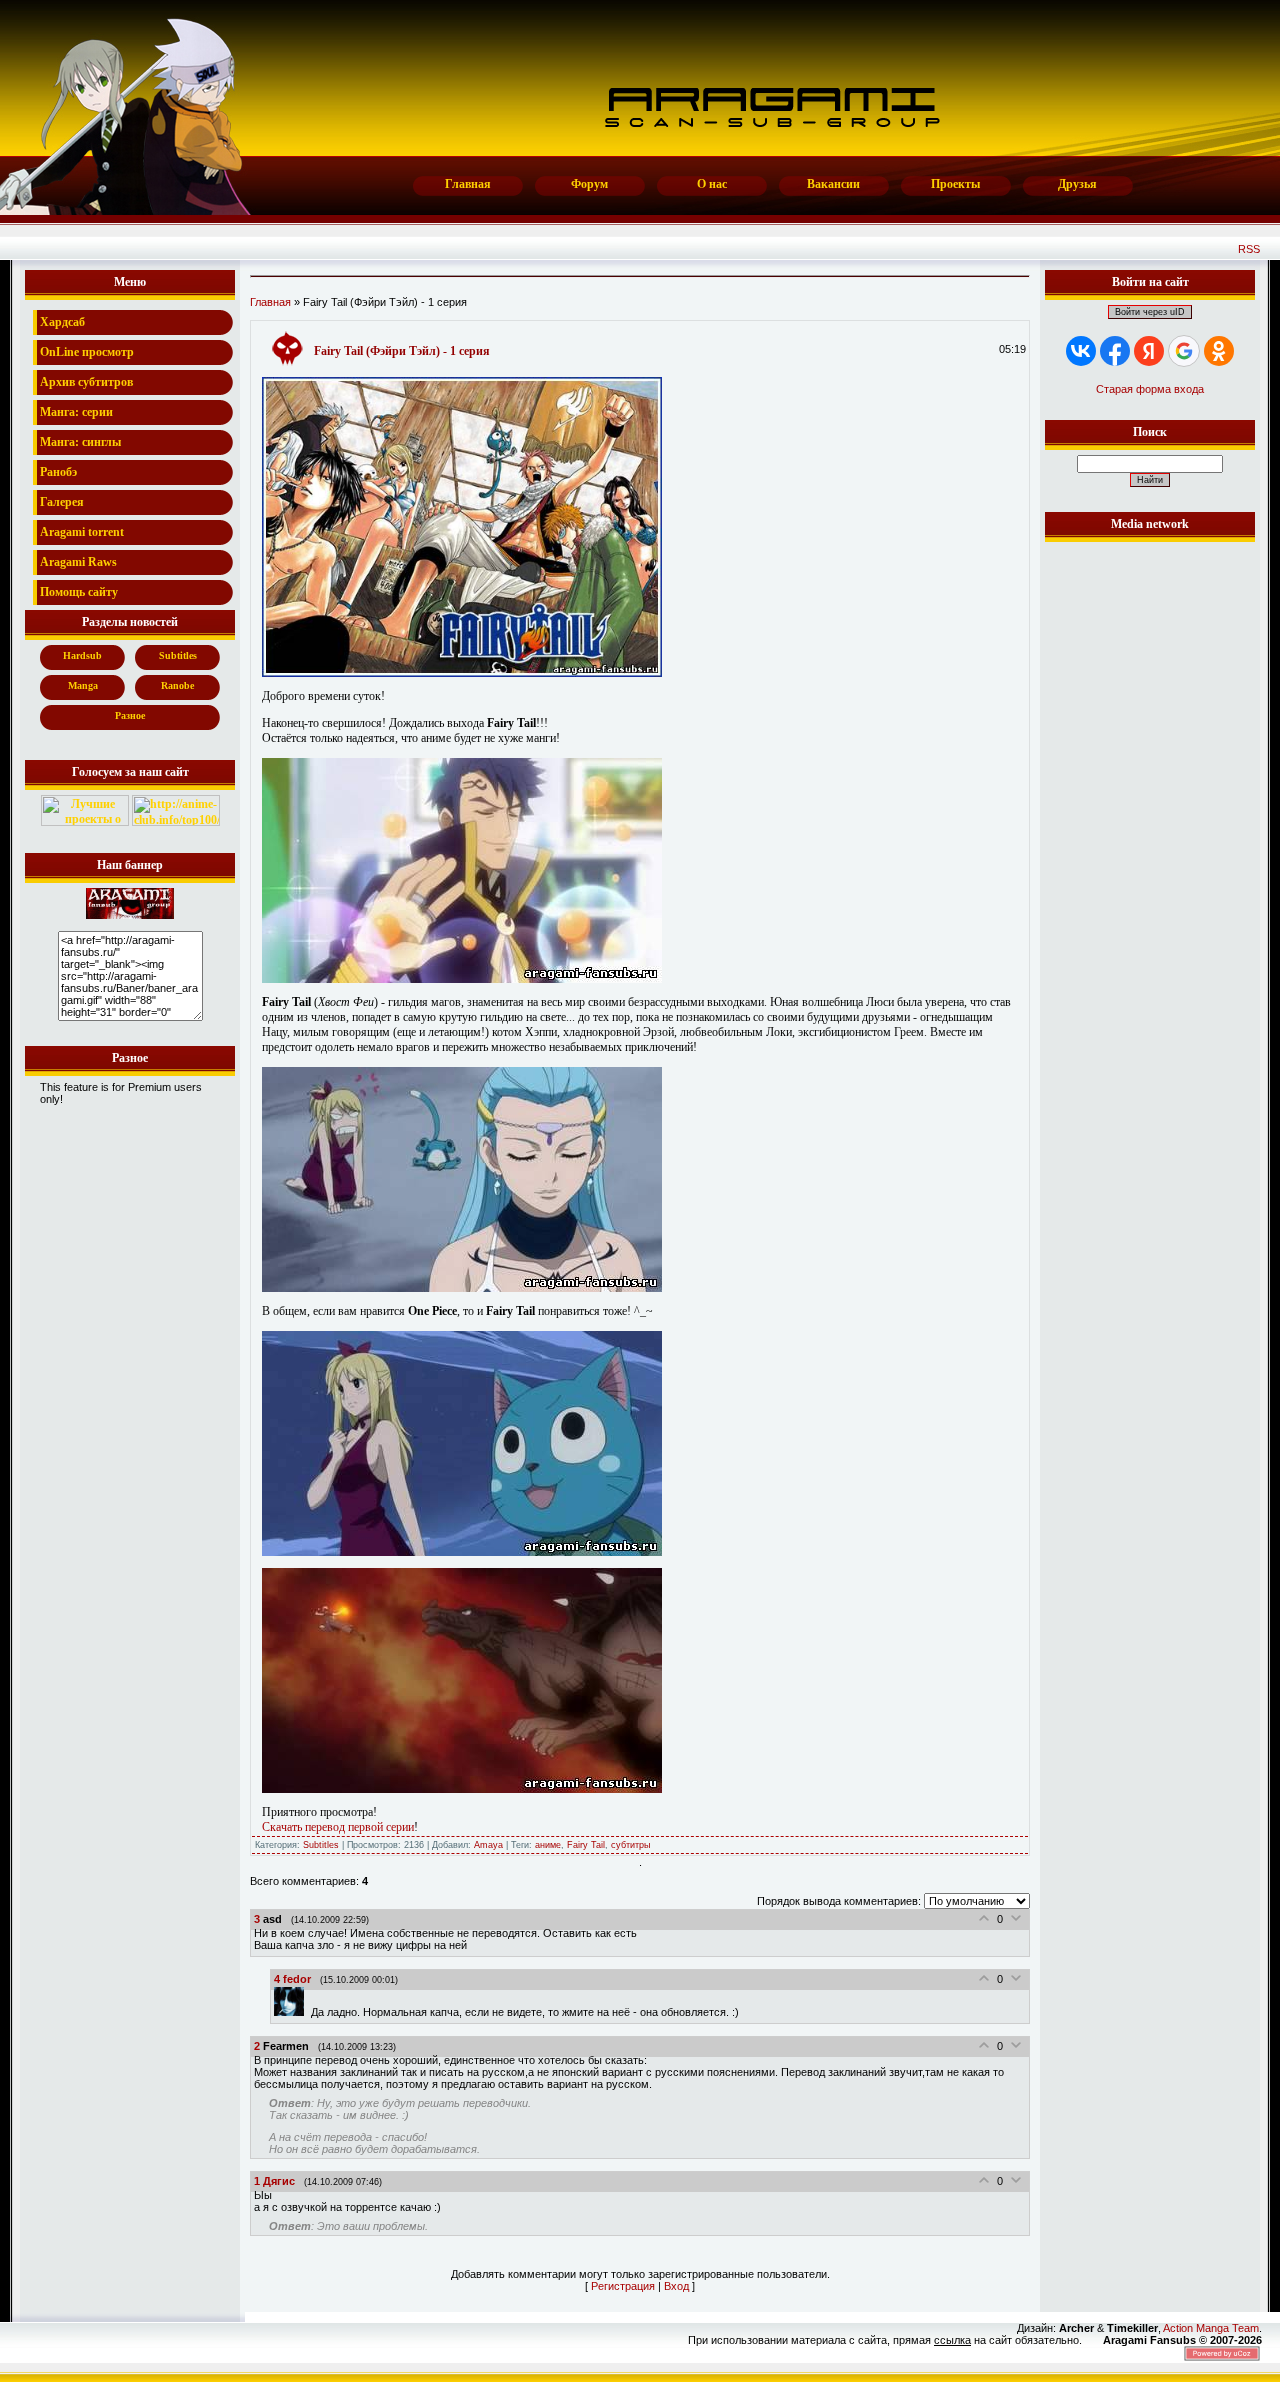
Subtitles (321, 1845)
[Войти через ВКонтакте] (1081, 351)
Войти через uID (1150, 312)
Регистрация (623, 2286)
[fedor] (292, 2012)
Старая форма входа (1150, 389)
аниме (548, 1845)
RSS (1249, 249)
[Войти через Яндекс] (1149, 351)
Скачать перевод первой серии (338, 1827)
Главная (270, 302)
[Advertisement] (1150, 847)
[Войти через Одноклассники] (1219, 351)
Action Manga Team (1211, 2328)
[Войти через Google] (1184, 351)
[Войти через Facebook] (1115, 351)
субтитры (630, 1845)
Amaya (488, 1845)
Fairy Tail (586, 1845)
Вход (676, 2286)
